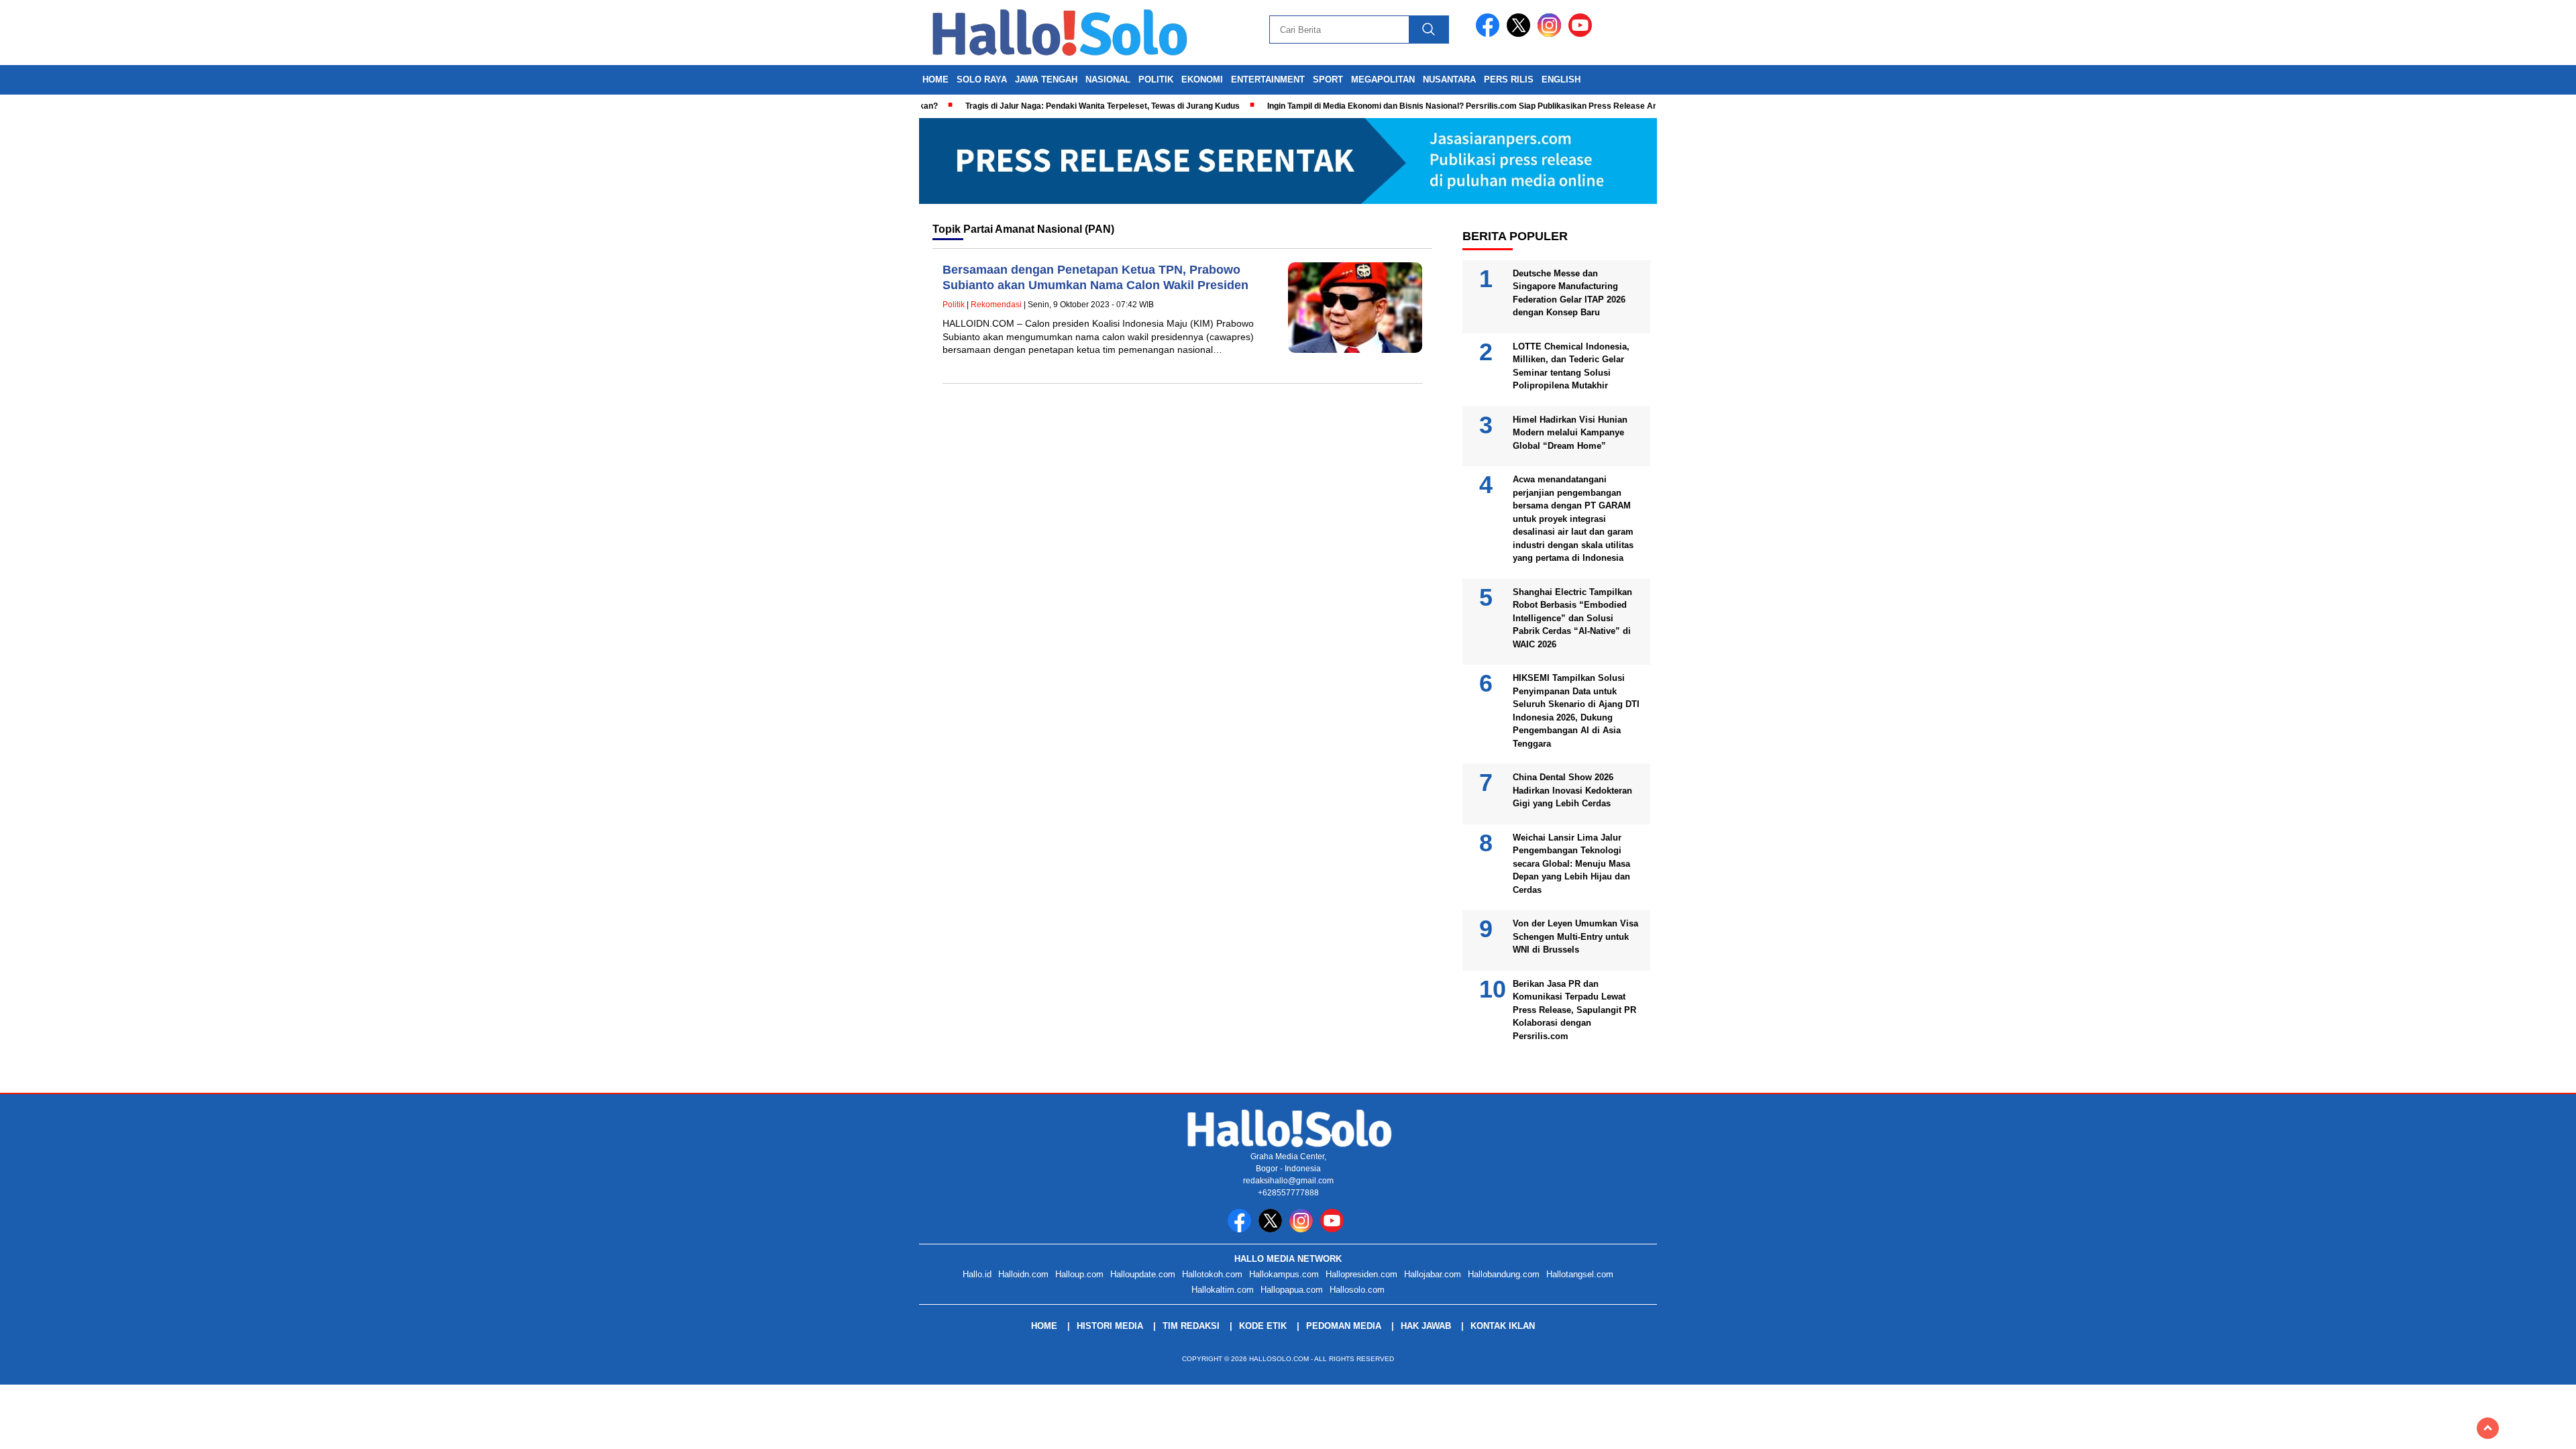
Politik (1156, 79)
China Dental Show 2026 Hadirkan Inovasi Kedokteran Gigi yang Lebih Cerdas (1572, 790)
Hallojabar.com (1433, 1274)
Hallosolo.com (1357, 1290)
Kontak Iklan (1503, 1326)
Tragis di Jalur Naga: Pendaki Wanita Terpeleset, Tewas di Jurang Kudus (1060, 106)
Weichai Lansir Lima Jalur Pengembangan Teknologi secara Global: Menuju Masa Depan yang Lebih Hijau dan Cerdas (1571, 864)
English (1561, 79)
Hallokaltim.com (1223, 1290)
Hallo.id (977, 1274)
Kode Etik (1263, 1326)
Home (935, 79)
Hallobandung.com (1504, 1274)
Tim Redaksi (1191, 1326)
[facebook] (1490, 34)
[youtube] (1582, 34)
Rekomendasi (996, 305)
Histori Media (1110, 1326)
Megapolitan (1383, 79)
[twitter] (1521, 34)
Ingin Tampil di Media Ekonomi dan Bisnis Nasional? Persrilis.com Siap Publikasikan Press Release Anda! (1426, 106)
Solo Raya (982, 79)
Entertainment (1268, 79)
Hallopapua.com (1292, 1290)
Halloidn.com (1023, 1274)
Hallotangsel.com (1580, 1274)
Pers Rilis (1509, 79)
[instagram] (1552, 34)
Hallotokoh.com (1212, 1274)
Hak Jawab (1426, 1326)
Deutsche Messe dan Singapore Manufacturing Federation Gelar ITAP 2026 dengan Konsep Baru (1569, 293)
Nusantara (1449, 79)
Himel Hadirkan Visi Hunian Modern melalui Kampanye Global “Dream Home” (1570, 433)
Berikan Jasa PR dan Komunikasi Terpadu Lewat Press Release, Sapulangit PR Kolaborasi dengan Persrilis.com (1574, 1010)
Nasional (1108, 79)
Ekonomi (1202, 79)
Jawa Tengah (1046, 79)
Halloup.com (1079, 1274)
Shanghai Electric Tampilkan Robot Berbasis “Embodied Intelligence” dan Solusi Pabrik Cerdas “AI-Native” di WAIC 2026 (1572, 618)
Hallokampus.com (1284, 1274)
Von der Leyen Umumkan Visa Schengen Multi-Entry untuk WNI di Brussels (1575, 936)
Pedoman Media (1344, 1326)
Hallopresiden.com (1361, 1274)
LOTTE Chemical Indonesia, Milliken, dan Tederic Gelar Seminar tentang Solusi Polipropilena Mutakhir (1571, 366)
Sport (1328, 79)
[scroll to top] (2488, 1428)
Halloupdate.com (1143, 1274)
